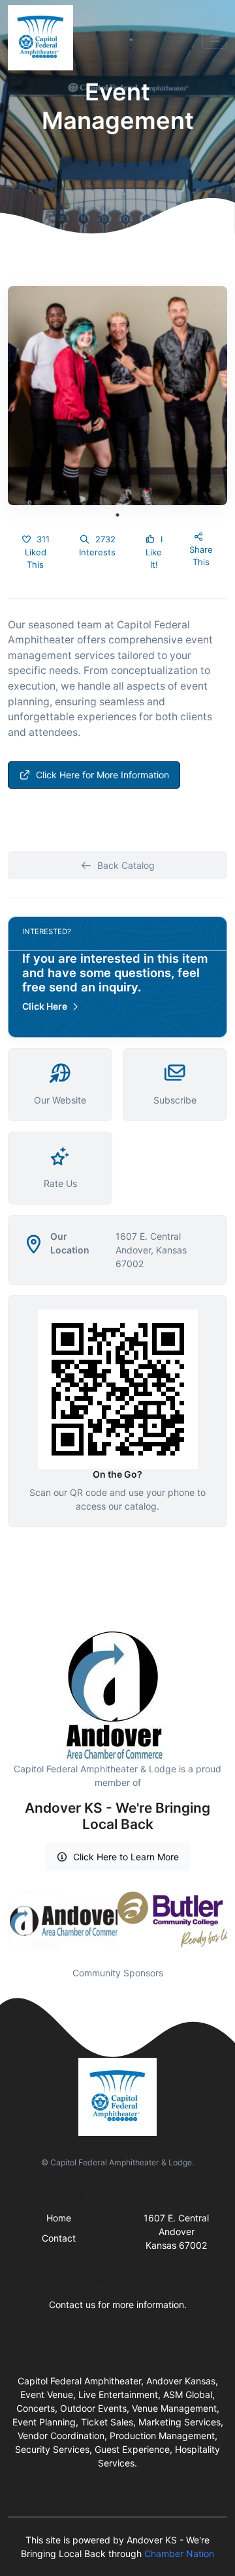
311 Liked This (38, 552)
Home (59, 2218)
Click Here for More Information (102, 775)
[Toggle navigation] (215, 38)
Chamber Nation (179, 2554)
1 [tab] (117, 515)
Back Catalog (126, 865)
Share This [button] (201, 556)
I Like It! (154, 552)
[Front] (43, 38)
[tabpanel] (117, 396)
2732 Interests (97, 546)
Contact (59, 2238)
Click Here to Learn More (126, 1857)
